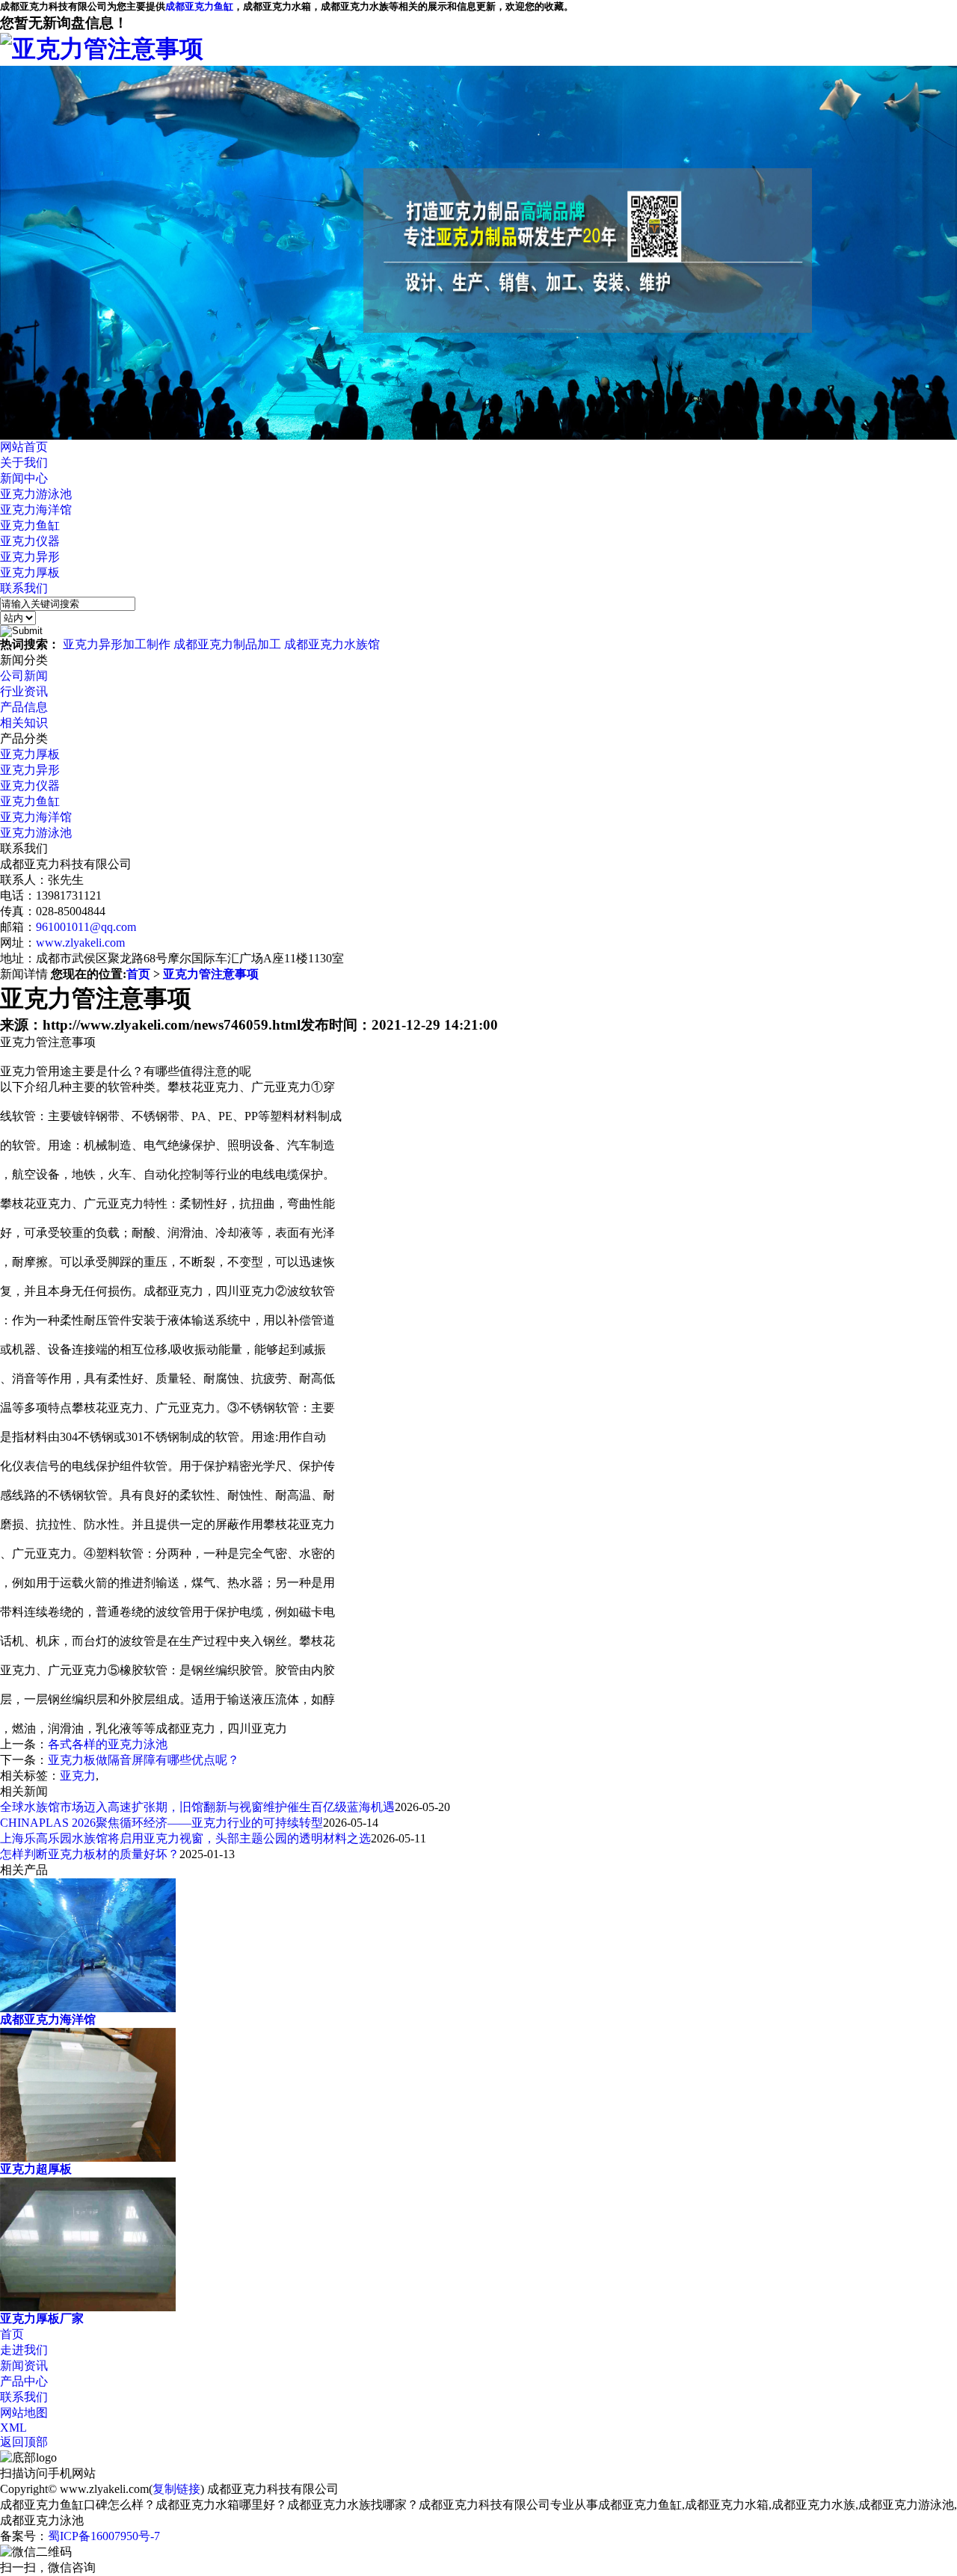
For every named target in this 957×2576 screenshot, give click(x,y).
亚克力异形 (30, 557)
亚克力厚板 (30, 572)
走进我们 (24, 2350)
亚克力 (78, 1776)
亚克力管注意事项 (211, 974)
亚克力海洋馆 (36, 510)
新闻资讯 (24, 2366)
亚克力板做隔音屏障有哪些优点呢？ (144, 1760)
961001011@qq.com (86, 927)
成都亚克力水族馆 (332, 644)
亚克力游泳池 (36, 494)
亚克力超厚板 (36, 2169)
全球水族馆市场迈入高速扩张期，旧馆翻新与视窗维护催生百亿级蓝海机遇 (197, 1807)
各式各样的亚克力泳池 (108, 1744)
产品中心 (24, 2381)
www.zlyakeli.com (80, 943)
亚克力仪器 (30, 541)
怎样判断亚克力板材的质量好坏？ (90, 1854)
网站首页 (24, 447)
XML (13, 2428)
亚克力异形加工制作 (117, 644)
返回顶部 (24, 2442)
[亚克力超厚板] (88, 2157)
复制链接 (176, 2489)
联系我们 (24, 588)
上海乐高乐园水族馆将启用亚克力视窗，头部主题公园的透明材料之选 (185, 1838)
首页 (138, 974)
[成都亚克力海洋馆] (88, 2007)
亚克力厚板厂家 (42, 2318)
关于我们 (24, 462)
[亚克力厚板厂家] (88, 2306)
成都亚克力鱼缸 (199, 6)
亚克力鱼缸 (30, 525)
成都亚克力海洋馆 (48, 2019)
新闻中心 (24, 478)
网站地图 (24, 2413)
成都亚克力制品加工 (227, 644)
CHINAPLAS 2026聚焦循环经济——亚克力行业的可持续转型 (161, 1823)
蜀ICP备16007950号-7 (104, 2536)
